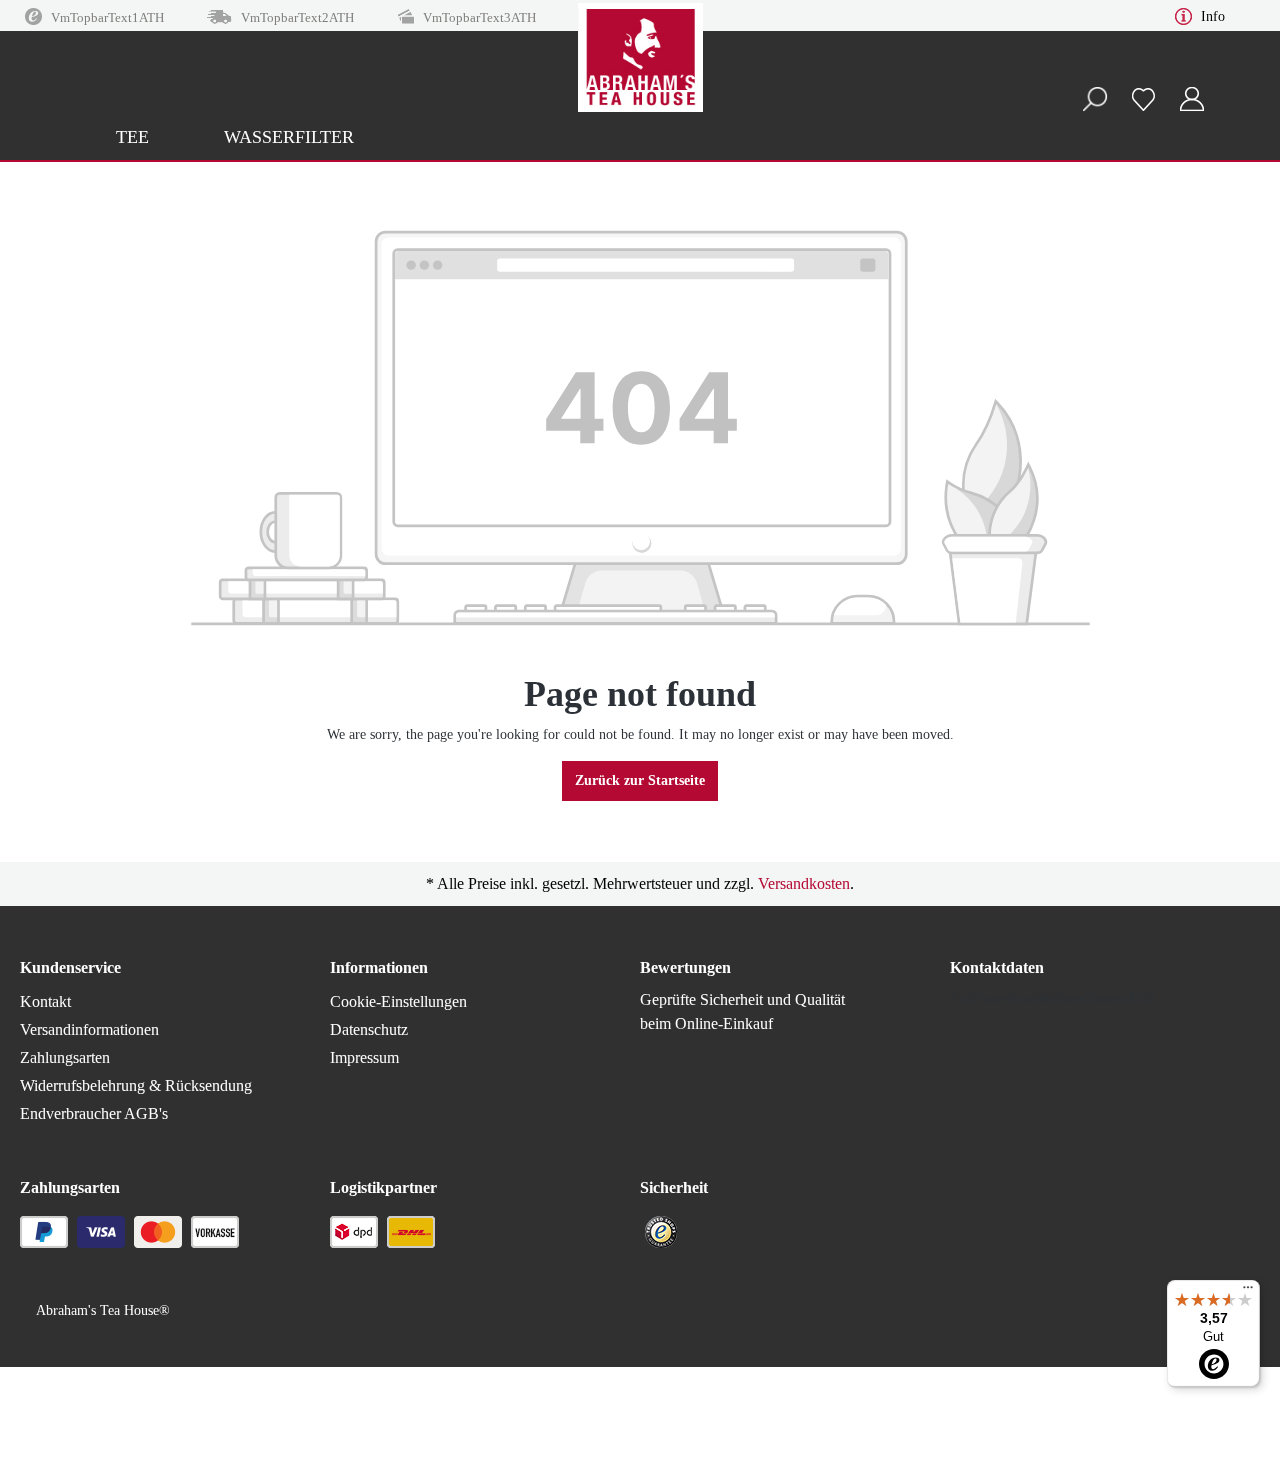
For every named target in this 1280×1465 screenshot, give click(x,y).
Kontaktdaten (997, 967)
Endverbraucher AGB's (94, 1113)
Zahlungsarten (65, 1057)
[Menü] (1248, 1292)
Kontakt (45, 1001)
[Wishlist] (1143, 99)
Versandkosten (804, 883)
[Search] (1094, 99)
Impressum (364, 1057)
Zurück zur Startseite (640, 780)
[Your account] (1192, 99)
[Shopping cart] (1228, 90)
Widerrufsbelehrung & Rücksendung (136, 1085)
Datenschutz (369, 1029)
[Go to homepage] (640, 80)
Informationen (379, 967)
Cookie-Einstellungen (398, 1001)
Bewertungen (685, 967)
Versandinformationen (89, 1029)
